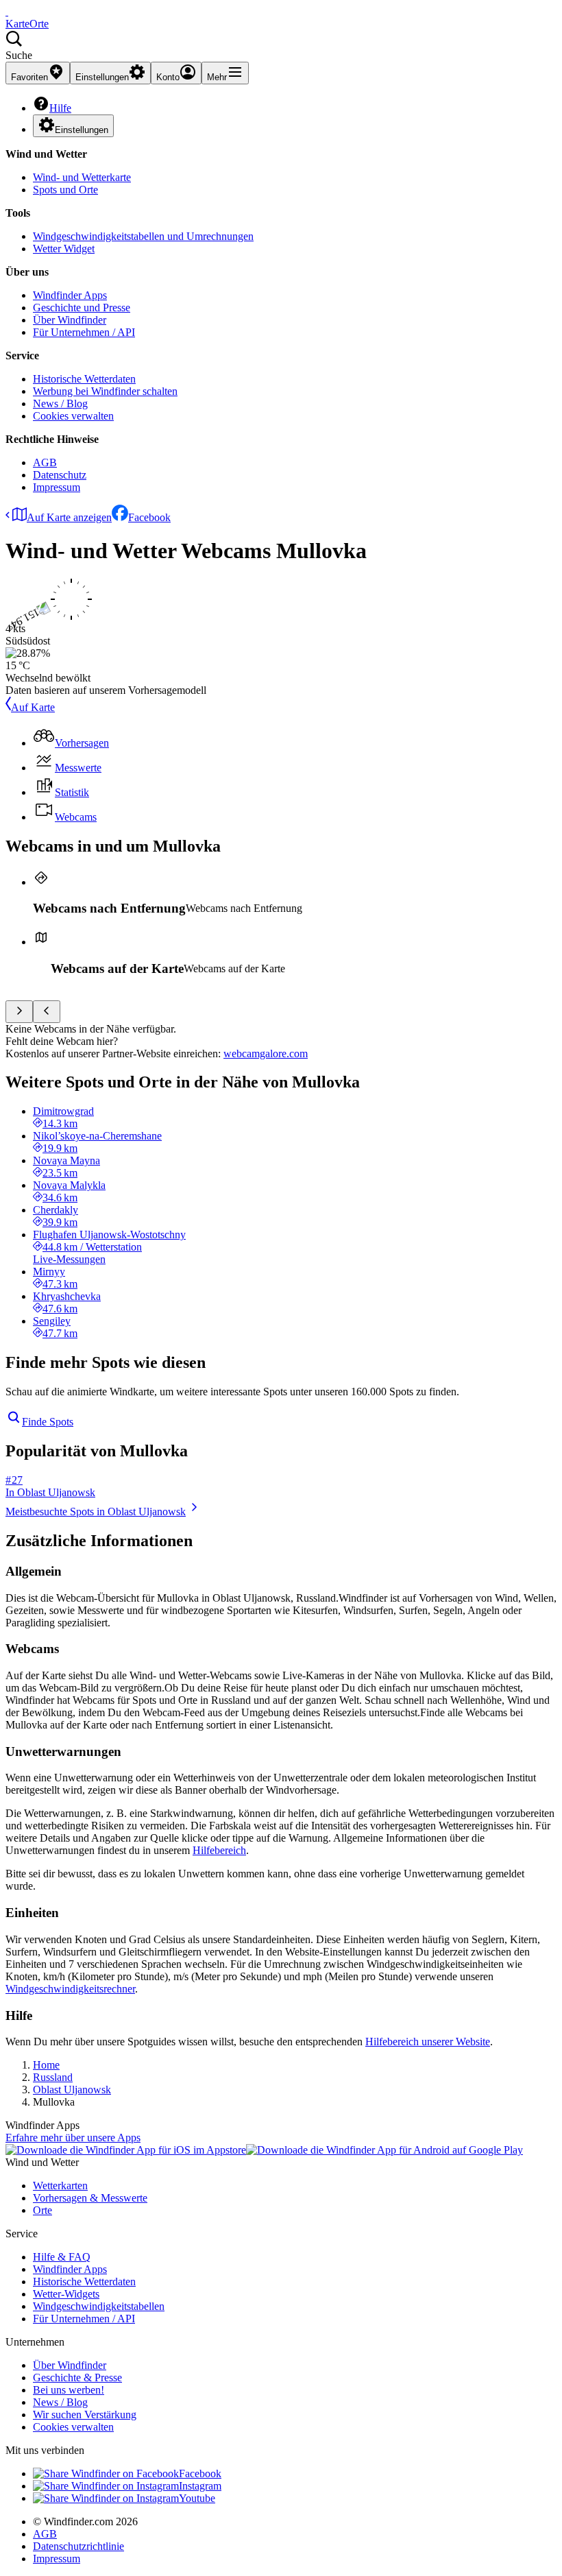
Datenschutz (60, 475)
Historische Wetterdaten (84, 379)
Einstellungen (82, 130)
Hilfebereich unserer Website (428, 2042)
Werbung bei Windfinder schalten (105, 391)
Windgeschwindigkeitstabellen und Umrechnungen (143, 236)
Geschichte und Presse (82, 308)
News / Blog (60, 404)
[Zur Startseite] (7, 11)
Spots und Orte (65, 190)
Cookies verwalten (73, 416)
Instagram (200, 2486)
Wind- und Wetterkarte (82, 177)
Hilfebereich (219, 1850)
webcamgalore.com (266, 1054)
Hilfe (60, 108)
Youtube (197, 2498)
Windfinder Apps (70, 295)
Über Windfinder (70, 320)
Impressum (57, 487)
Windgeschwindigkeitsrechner (70, 1989)
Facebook (149, 517)
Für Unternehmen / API (84, 332)
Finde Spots (48, 1422)
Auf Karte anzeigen (69, 517)
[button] (281, 46)
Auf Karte (33, 707)
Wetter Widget (64, 249)
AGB (45, 462)
